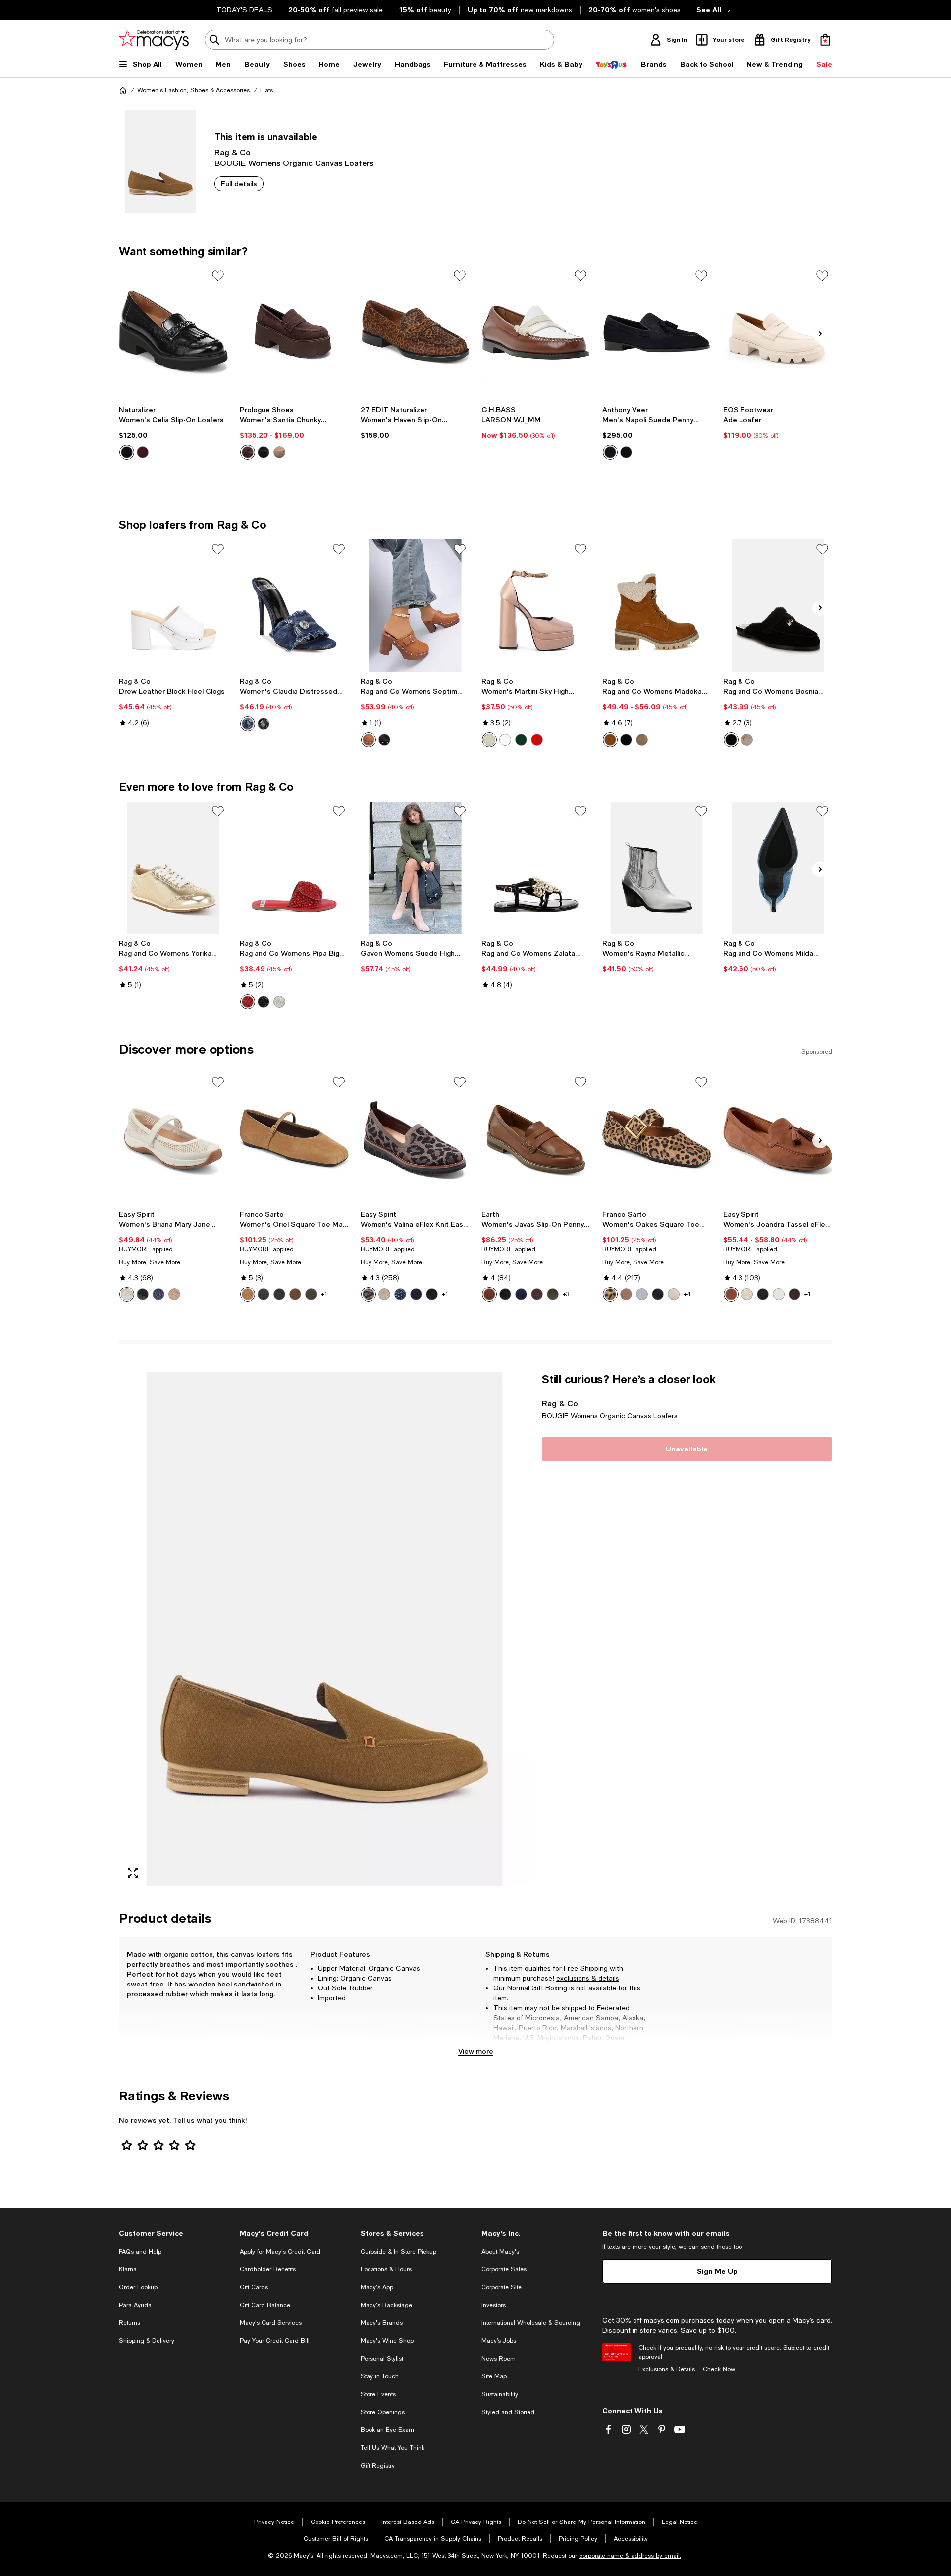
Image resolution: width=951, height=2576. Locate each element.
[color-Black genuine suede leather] (731, 740)
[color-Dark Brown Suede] (295, 1294)
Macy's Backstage (386, 2305)
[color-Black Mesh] (143, 1294)
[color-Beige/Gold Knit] (747, 1294)
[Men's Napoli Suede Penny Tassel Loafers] (657, 332)
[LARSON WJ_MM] (536, 332)
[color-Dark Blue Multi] (400, 1294)
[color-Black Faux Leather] (127, 452)
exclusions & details (588, 1978)
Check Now (719, 2369)
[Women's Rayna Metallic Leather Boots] (657, 868)
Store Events (378, 2394)
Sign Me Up (717, 2271)
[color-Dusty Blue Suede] (642, 1294)
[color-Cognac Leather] (489, 1294)
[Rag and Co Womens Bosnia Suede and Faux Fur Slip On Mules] (778, 606)
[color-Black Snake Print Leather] (279, 1294)
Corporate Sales (504, 2269)
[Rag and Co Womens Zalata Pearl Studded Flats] (536, 868)
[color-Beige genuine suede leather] (747, 740)
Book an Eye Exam (387, 2430)
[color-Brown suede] (248, 452)
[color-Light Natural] (384, 1294)
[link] (173, 432)
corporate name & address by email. (630, 2556)
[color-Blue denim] (248, 724)
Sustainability (500, 2394)
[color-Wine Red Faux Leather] (143, 452)
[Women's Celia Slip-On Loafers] (173, 332)
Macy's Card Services (271, 2323)
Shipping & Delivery (147, 2341)
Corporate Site (502, 2287)
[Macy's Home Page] (154, 40)
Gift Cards (254, 2287)
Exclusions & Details (667, 2369)
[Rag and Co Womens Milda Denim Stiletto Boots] (778, 868)
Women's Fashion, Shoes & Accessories (193, 90)
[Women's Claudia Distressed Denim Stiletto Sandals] (294, 606)
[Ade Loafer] (778, 332)
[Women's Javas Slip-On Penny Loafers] (536, 1139)
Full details (239, 184)
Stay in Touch (380, 2376)
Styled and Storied (508, 2412)
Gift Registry (378, 2466)
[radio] (127, 452)
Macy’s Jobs (499, 2341)
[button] (324, 1629)
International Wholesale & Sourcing (531, 2323)
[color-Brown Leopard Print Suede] (610, 1294)
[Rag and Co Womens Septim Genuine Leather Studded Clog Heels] (415, 606)
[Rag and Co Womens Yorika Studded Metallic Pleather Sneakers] (173, 868)
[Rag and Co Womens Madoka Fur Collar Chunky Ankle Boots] (657, 606)
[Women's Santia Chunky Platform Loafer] (294, 332)
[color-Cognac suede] (279, 452)
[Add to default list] (218, 276)
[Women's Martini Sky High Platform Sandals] (536, 606)
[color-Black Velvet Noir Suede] (626, 452)
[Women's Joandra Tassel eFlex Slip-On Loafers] (778, 1139)
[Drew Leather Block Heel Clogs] (173, 606)
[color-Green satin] (521, 740)
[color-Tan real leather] (369, 740)
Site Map (494, 2376)
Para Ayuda (135, 2305)
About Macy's (500, 2252)
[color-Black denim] (264, 724)
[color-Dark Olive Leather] (553, 1294)
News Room (499, 2359)
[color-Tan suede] (610, 740)
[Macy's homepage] (123, 90)
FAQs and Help (140, 2252)
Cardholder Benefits (268, 2269)
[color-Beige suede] (642, 740)
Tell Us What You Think (393, 2448)
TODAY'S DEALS (244, 10)
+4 (687, 1294)
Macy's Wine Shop (387, 2341)
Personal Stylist (382, 2359)
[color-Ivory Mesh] (127, 1294)
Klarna (128, 2269)
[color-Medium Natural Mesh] (174, 1294)
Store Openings (383, 2412)
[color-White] (279, 1002)
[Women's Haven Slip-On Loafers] (415, 332)
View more (476, 2051)
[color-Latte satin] (489, 740)
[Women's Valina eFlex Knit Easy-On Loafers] (415, 1139)
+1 (324, 1294)
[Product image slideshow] (324, 1629)
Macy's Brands (382, 2323)
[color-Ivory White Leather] (674, 1294)
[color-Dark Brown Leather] (537, 1294)
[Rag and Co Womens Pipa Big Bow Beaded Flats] (294, 868)
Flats (266, 90)
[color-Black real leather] (384, 740)
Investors (494, 2305)
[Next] (820, 334)
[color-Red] (248, 1002)
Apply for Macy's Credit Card (280, 2252)
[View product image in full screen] (133, 1873)
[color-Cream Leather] (779, 1294)
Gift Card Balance (265, 2305)
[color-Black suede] (264, 452)
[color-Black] (264, 1002)
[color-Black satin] (537, 740)
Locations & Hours (386, 2269)
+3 (566, 1294)
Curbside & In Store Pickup (398, 2252)
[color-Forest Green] (311, 1294)
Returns (130, 2323)
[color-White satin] (505, 740)
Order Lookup (138, 2287)
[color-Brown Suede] (731, 1294)
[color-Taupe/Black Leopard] (369, 1294)
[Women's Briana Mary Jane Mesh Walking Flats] (173, 1139)
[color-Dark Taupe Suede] (626, 1294)
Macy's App (377, 2287)
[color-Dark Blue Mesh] (158, 1294)
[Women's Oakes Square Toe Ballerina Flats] (657, 1139)
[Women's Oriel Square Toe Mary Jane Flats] (294, 1139)
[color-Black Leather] (264, 1294)
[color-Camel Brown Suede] (248, 1294)
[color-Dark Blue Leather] (521, 1294)
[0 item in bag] (825, 40)
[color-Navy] (416, 1294)
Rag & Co (233, 152)
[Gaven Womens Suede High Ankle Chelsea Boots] (415, 868)
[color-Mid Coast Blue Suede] (610, 452)
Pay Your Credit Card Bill (275, 2341)
